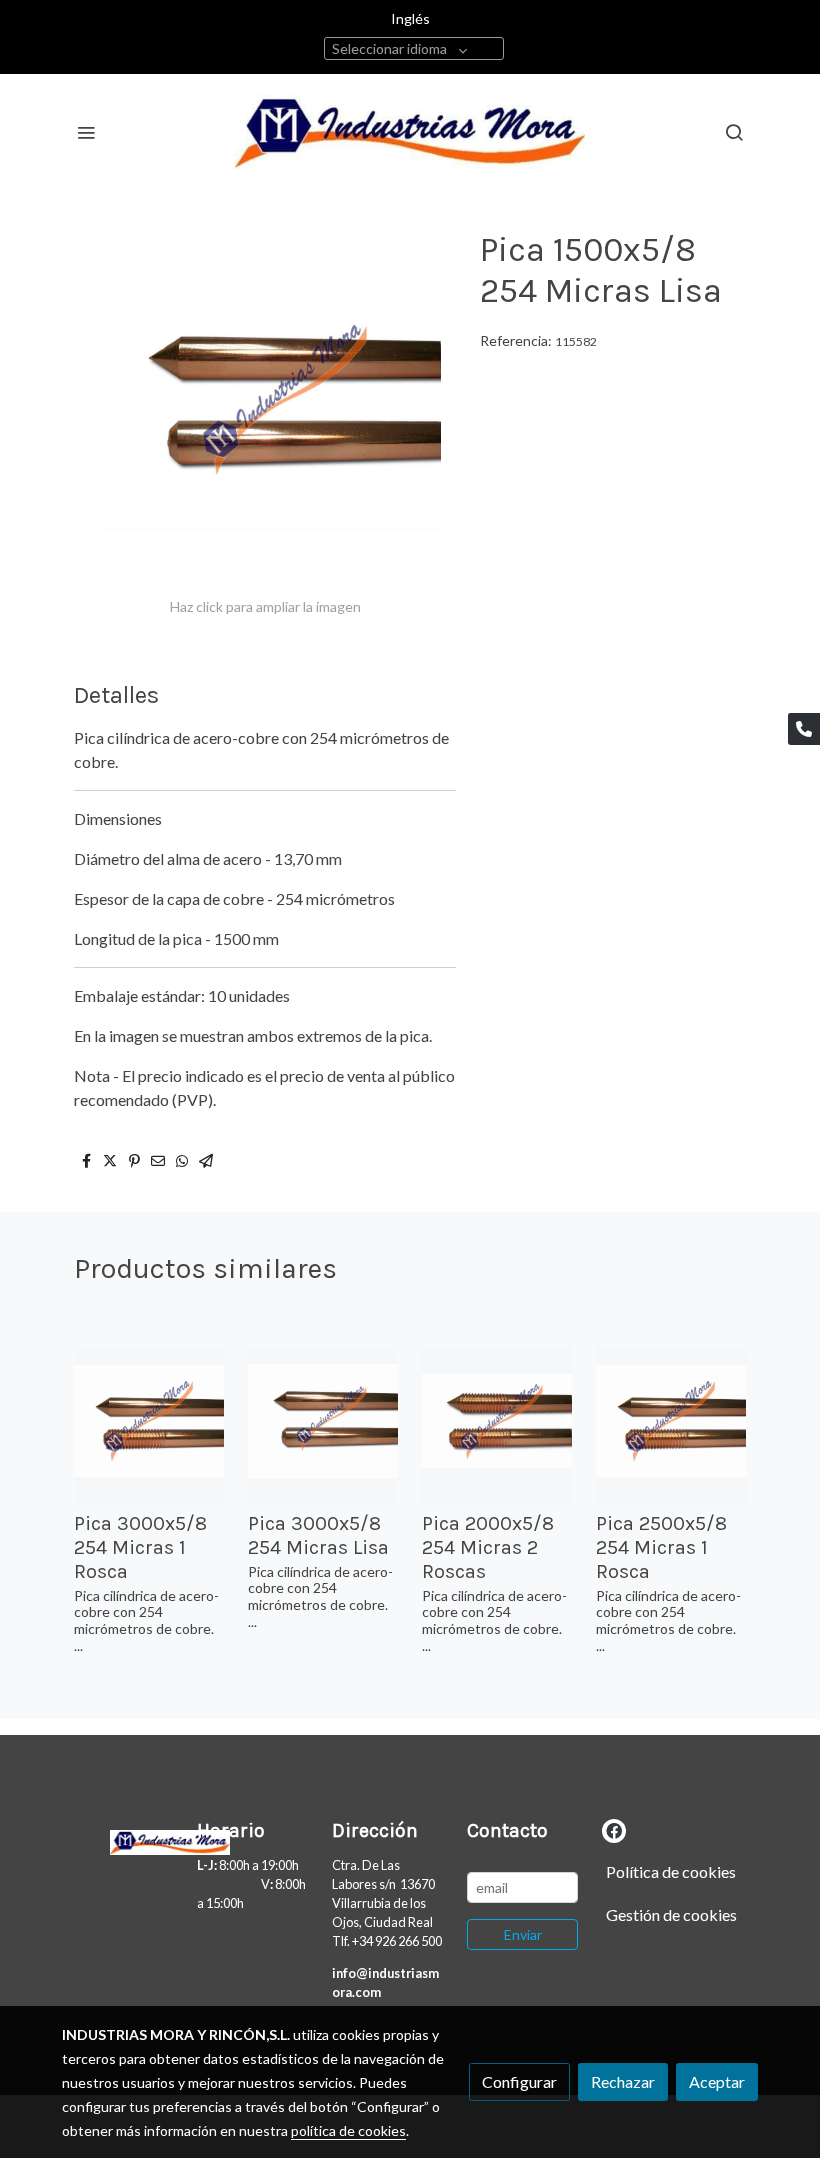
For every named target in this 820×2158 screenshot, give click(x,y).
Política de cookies (671, 1871)
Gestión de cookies (671, 1914)
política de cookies (348, 2130)
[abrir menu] (86, 132)
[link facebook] (614, 1830)
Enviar (523, 1934)
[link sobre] (117, 1839)
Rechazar (623, 2081)
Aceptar (717, 2081)
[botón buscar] (734, 132)
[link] (410, 131)
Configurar (519, 2081)
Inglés (410, 18)
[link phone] (804, 729)
